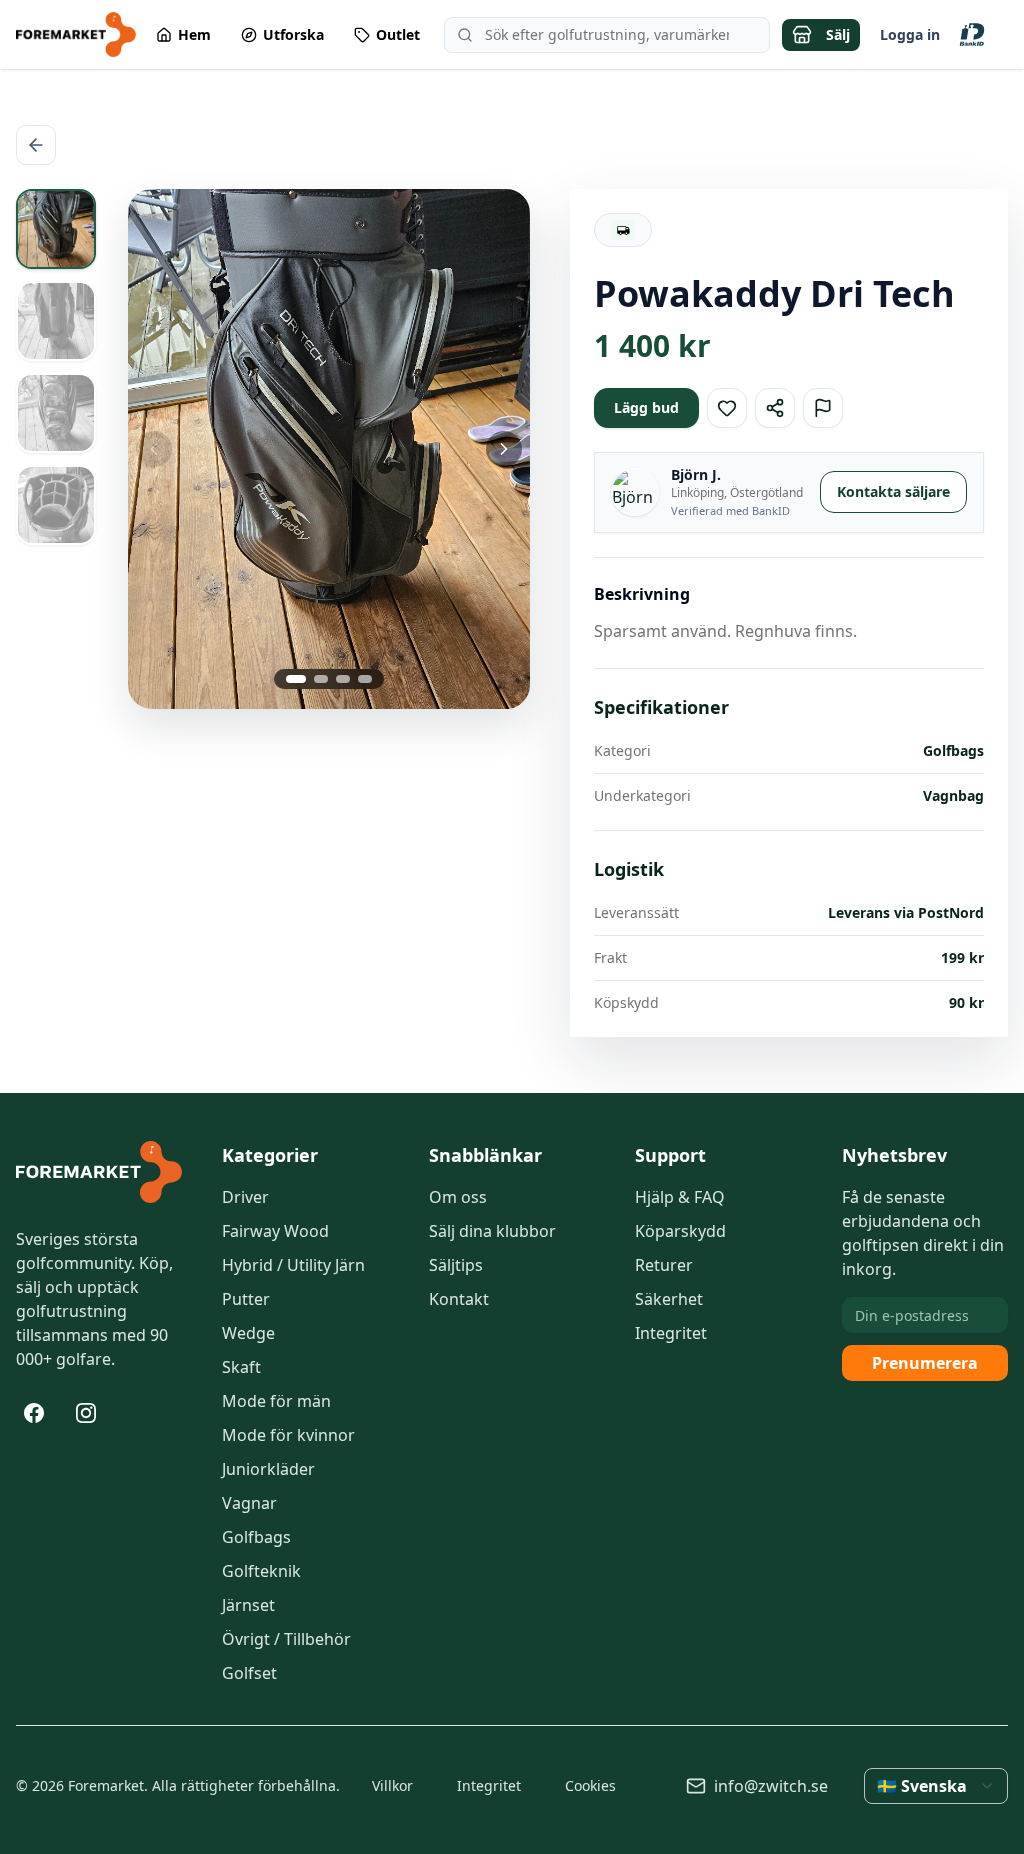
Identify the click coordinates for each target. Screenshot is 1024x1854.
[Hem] (99, 1172)
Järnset (248, 1605)
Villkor (392, 1785)
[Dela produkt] (775, 408)
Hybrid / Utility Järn (293, 1265)
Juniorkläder (268, 1469)
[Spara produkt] (727, 408)
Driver (245, 1197)
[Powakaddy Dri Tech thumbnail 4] (56, 505)
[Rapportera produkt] (823, 408)
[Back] (36, 145)
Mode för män (276, 1401)
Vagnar (249, 1503)
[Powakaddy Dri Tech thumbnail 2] (56, 321)
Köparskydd (680, 1231)
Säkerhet (669, 1299)
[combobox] (936, 1786)
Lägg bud (646, 407)
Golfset (249, 1673)
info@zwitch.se (771, 1786)
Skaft (241, 1367)
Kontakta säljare (893, 491)
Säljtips (456, 1265)
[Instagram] (86, 1413)
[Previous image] (195, 449)
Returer (664, 1265)
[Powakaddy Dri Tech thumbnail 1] (56, 229)
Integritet (671, 1333)
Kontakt (459, 1299)
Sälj (838, 34)
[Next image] (463, 449)
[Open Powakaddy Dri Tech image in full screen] (329, 449)
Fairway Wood (275, 1231)
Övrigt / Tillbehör (286, 1639)
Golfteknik (261, 1571)
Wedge (248, 1333)
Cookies (590, 1785)
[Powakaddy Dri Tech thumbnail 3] (56, 413)
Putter (246, 1299)
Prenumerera (925, 1363)
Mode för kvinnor (288, 1435)
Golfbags (256, 1537)
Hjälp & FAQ (680, 1197)
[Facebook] (34, 1413)
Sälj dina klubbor (492, 1231)
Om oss (458, 1197)
